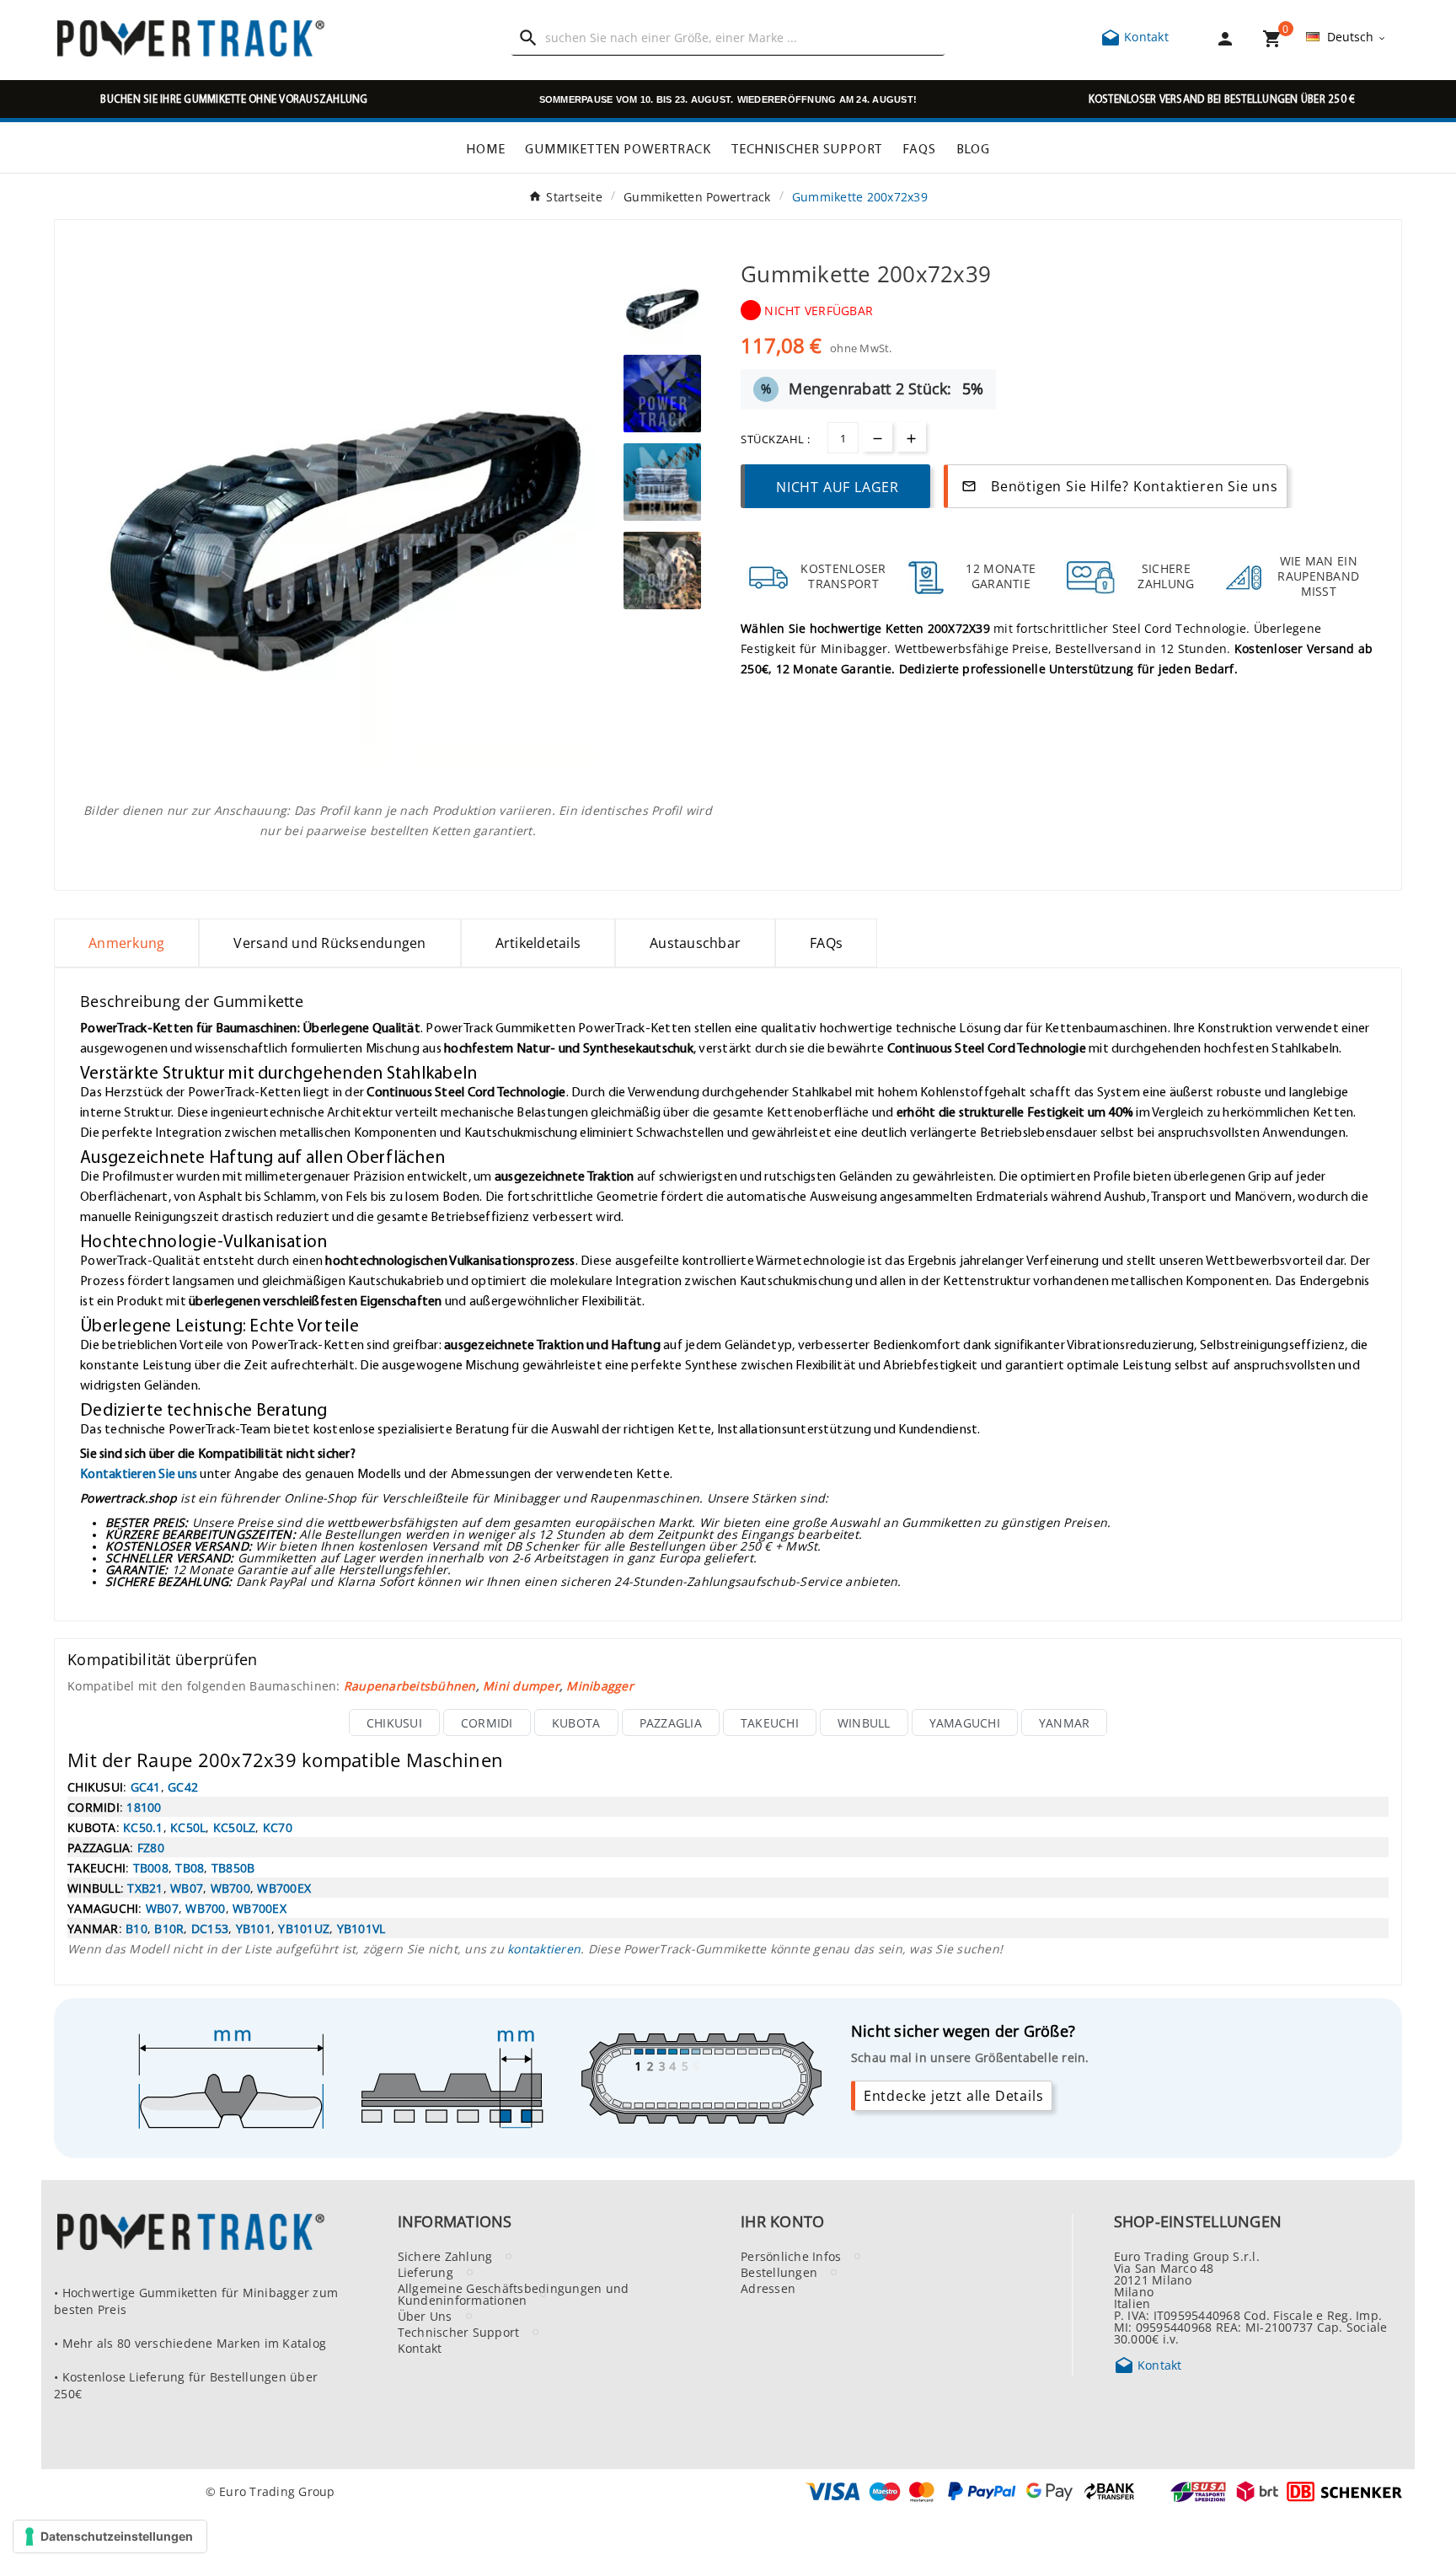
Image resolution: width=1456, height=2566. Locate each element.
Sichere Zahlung (445, 2256)
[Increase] (911, 437)
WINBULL (864, 1722)
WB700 (230, 1888)
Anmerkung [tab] (126, 943)
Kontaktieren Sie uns (139, 1473)
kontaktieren (544, 1948)
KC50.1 (143, 1827)
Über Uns (425, 2316)
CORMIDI (487, 1722)
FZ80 (151, 1847)
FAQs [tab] (826, 943)
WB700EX (284, 1888)
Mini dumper (521, 1685)
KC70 (278, 1827)
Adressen (768, 2288)
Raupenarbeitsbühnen (410, 1685)
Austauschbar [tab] (695, 943)
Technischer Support (459, 2332)
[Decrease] (878, 437)
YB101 (254, 1928)
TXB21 (145, 1888)
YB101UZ (304, 1928)
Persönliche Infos (791, 2256)
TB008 (151, 1867)
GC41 (146, 1787)
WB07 (187, 1888)
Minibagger (600, 1685)
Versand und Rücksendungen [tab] (329, 943)
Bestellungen (779, 2272)
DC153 (210, 1928)
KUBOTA (576, 1722)
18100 (144, 1807)
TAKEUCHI (770, 1722)
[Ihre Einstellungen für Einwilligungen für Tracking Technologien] (110, 2537)
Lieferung (426, 2272)
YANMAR (1065, 1722)
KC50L (188, 1827)
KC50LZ (235, 1827)
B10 (136, 1928)
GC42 (183, 1787)
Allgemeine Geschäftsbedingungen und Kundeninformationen (514, 2294)
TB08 (190, 1867)
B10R (169, 1928)
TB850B (233, 1867)
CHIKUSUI (394, 1722)
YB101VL (361, 1928)
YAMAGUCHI (965, 1722)
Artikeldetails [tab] (538, 943)
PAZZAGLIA (671, 1722)
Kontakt (1135, 36)
